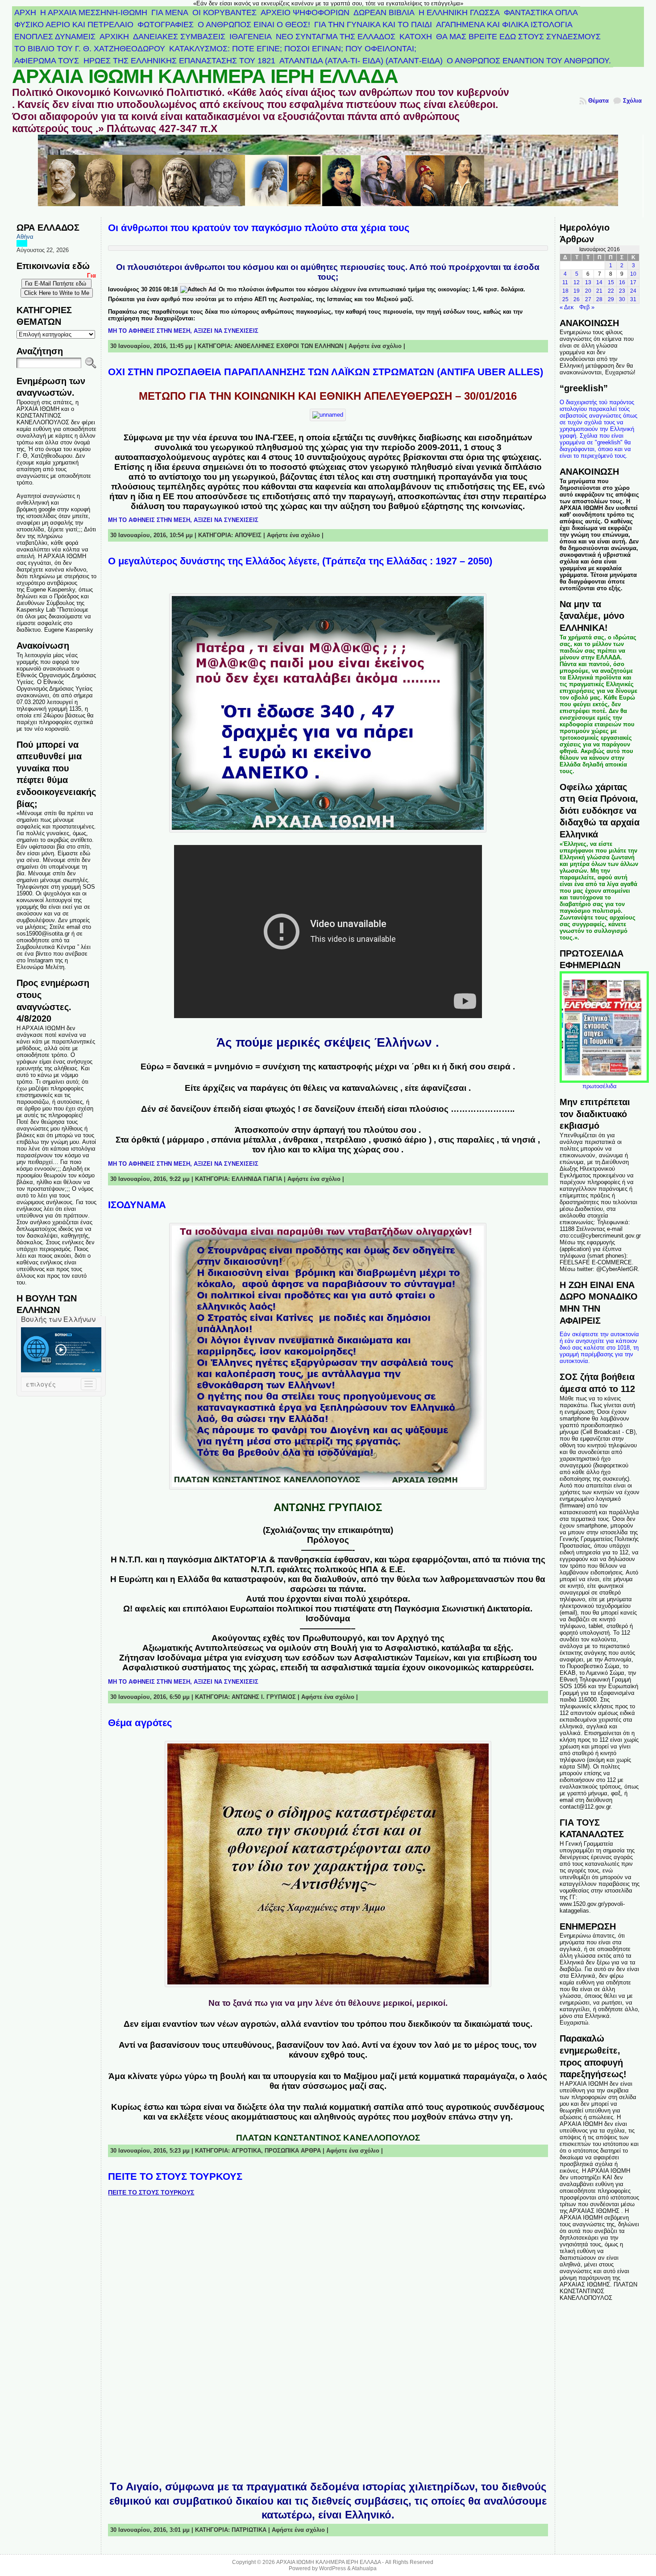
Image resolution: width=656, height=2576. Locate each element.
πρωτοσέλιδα (600, 1086)
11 (565, 282)
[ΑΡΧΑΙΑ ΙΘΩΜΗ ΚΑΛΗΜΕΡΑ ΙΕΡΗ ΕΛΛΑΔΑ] (328, 176)
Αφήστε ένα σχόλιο (375, 346)
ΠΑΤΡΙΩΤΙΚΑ (249, 2530)
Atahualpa (364, 2568)
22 (611, 291)
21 (599, 291)
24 (633, 291)
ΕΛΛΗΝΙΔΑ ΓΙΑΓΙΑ (257, 1179)
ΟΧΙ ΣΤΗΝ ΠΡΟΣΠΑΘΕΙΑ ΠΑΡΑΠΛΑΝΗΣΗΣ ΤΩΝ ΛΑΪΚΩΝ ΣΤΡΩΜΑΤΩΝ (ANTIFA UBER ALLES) (326, 372)
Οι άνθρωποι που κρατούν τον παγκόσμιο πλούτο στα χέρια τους (259, 228)
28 (599, 299)
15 (611, 282)
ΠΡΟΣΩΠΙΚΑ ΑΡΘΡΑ (293, 2151)
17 (633, 282)
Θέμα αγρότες (140, 1723)
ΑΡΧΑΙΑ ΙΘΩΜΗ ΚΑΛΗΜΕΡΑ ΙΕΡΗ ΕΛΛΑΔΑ (205, 76)
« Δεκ (567, 307)
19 (577, 291)
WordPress (332, 2568)
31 (633, 299)
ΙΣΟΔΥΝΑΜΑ (137, 1205)
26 (577, 299)
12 (577, 282)
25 (565, 299)
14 (599, 282)
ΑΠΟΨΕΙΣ (248, 535)
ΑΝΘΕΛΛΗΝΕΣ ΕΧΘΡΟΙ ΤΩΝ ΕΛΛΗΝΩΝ (289, 346)
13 (588, 282)
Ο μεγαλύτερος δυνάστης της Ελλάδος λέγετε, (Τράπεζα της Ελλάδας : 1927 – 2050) (300, 561)
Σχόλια (632, 101)
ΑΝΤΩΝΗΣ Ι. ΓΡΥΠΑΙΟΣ (264, 1697)
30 (622, 299)
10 (633, 274)
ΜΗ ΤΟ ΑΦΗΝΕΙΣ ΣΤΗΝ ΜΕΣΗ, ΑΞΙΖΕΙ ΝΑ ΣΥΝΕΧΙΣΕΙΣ (183, 331)
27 (588, 299)
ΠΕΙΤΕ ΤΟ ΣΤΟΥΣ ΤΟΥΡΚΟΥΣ (175, 2176)
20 (588, 291)
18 (565, 291)
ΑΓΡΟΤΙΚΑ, (248, 2151)
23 (622, 291)
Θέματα (598, 101)
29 (611, 299)
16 (622, 282)
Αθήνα (25, 237)
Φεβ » (587, 307)
